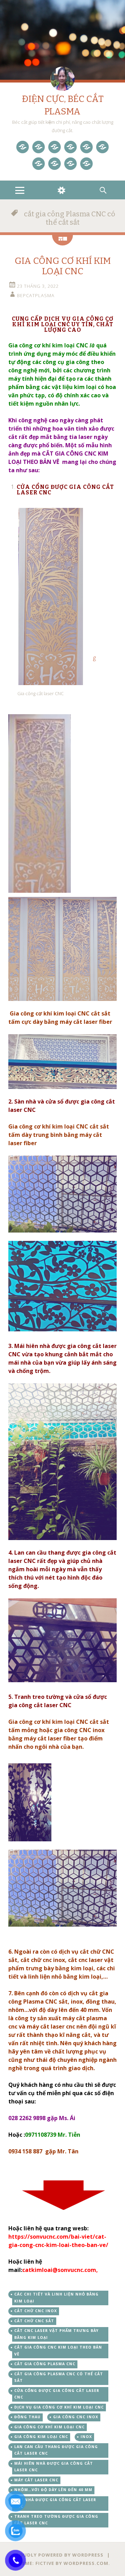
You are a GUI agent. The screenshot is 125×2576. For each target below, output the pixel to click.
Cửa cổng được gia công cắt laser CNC (57, 2394)
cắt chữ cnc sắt (34, 2321)
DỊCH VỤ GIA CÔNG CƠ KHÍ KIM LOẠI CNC (59, 2407)
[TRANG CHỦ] (23, 147)
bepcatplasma (36, 295)
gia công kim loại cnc (41, 2437)
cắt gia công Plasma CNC (45, 2364)
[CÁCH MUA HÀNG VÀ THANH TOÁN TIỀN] (86, 164)
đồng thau (27, 2417)
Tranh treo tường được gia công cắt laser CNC (56, 2520)
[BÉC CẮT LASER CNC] (102, 147)
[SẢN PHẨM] (39, 147)
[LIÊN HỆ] (70, 164)
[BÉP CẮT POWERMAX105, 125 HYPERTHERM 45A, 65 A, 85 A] (70, 147)
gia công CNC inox (76, 2417)
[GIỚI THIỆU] (55, 164)
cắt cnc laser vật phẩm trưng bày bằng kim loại (56, 2334)
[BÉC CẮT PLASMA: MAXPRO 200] (86, 147)
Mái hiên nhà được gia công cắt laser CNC (54, 2467)
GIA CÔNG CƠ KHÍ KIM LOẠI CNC (63, 266)
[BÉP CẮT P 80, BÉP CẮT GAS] (39, 164)
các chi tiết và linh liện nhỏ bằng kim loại (56, 2298)
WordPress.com (86, 2563)
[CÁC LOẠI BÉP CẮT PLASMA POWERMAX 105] (55, 147)
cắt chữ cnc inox (36, 2311)
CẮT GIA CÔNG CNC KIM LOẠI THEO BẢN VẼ (58, 2351)
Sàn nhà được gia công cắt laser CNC (55, 2503)
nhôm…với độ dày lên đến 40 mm (53, 2490)
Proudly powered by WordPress (58, 2555)
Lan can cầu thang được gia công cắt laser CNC (56, 2450)
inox (86, 2437)
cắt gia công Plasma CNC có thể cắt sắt (59, 2377)
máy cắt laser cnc (36, 2480)
